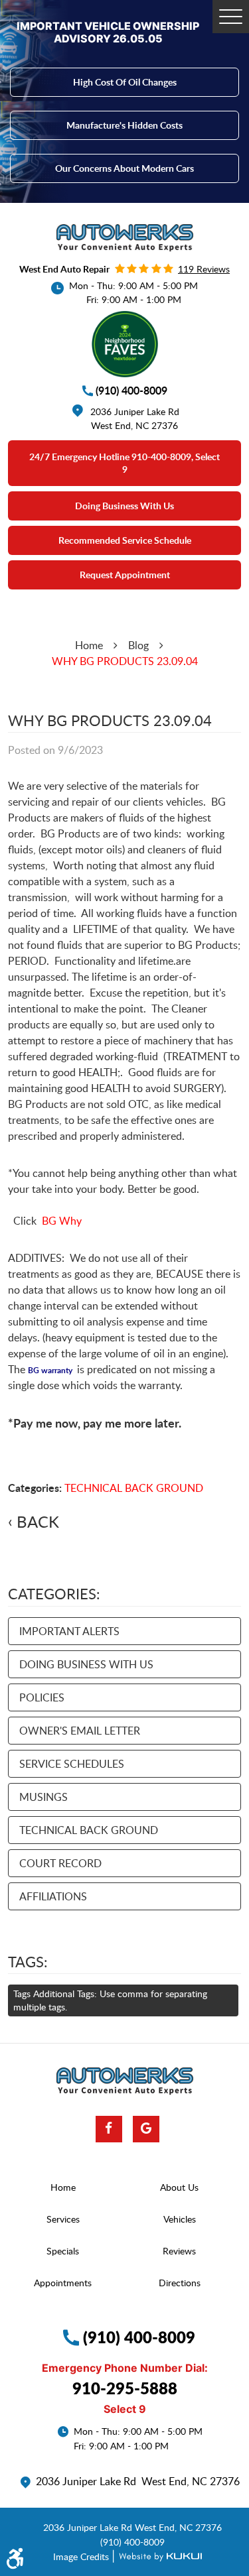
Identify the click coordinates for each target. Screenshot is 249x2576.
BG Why (62, 1221)
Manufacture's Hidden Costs (124, 125)
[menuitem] (66, 2187)
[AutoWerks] (125, 238)
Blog (138, 645)
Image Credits (82, 2556)
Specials (63, 2251)
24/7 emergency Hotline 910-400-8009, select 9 (124, 463)
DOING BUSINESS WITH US (86, 1664)
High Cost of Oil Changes (125, 82)
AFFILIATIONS (53, 1896)
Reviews (179, 2251)
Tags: (28, 1961)
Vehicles (180, 2219)
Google (146, 2129)
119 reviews (204, 269)
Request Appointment (125, 575)
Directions (180, 2283)
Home (89, 645)
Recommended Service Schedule (125, 540)
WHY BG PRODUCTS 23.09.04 (125, 661)
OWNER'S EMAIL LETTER (80, 1731)
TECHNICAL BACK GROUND (134, 1488)
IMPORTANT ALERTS (69, 1631)
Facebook (109, 2129)
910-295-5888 (125, 2388)
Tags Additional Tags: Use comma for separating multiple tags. (110, 2000)
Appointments (63, 2283)
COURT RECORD (60, 1863)
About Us (179, 2187)
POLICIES (42, 1697)
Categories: (54, 1593)
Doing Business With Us (124, 506)
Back (38, 1522)
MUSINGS (43, 1797)
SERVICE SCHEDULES (72, 1764)
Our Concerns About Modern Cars (124, 168)
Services (63, 2219)
